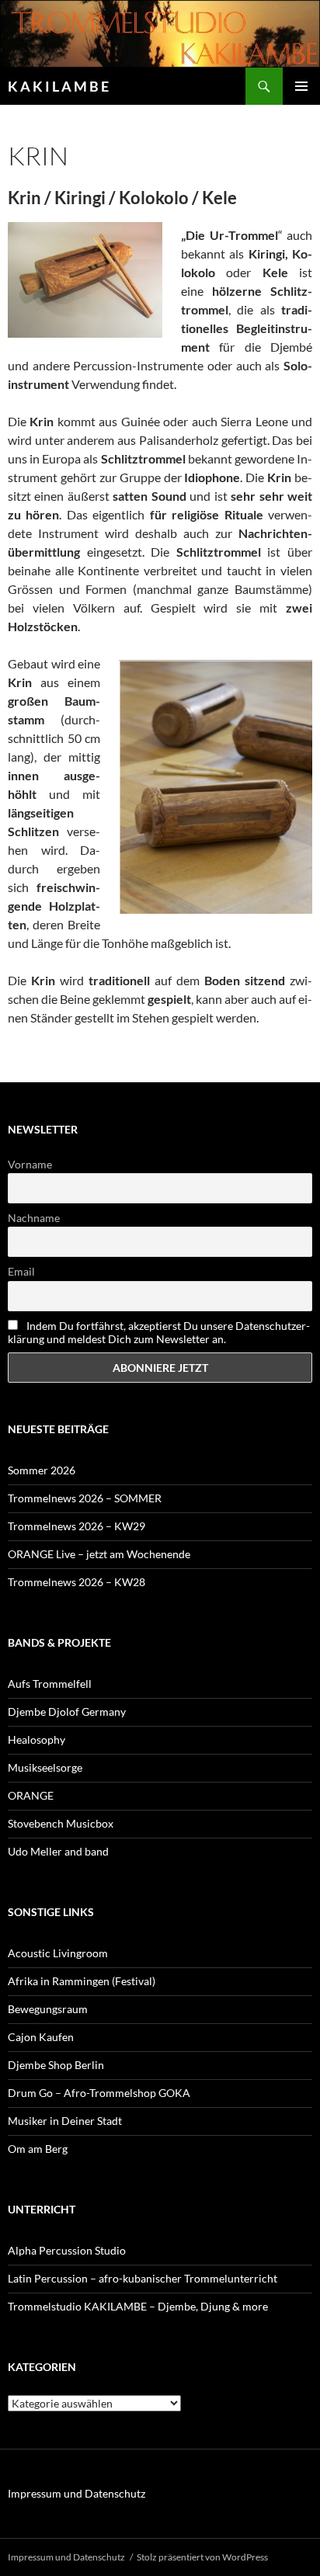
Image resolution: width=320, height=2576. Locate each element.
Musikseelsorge (45, 1767)
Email (21, 1271)
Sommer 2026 (42, 1470)
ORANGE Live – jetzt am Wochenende (99, 1554)
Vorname (30, 1164)
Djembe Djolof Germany (67, 1712)
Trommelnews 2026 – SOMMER (85, 1498)
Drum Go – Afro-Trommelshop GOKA (99, 2093)
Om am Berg (38, 2149)
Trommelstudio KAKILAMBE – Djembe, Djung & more (138, 2306)
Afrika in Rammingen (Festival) (82, 1981)
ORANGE (31, 1795)
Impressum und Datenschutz (77, 2493)
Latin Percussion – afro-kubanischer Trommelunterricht (143, 2278)
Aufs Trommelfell (50, 1684)
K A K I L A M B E (58, 86)
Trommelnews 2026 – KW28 (77, 1582)
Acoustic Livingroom (58, 1953)
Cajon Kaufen (41, 2037)
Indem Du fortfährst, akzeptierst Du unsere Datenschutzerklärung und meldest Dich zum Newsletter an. (159, 1332)
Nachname (34, 1218)
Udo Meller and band (58, 1851)
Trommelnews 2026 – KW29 (77, 1526)
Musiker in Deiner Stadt (65, 2121)
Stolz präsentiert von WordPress (202, 2557)
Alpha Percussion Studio (67, 2250)
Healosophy (37, 1739)
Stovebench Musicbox (61, 1823)
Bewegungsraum (48, 2009)
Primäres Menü (301, 86)
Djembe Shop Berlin (56, 2065)
